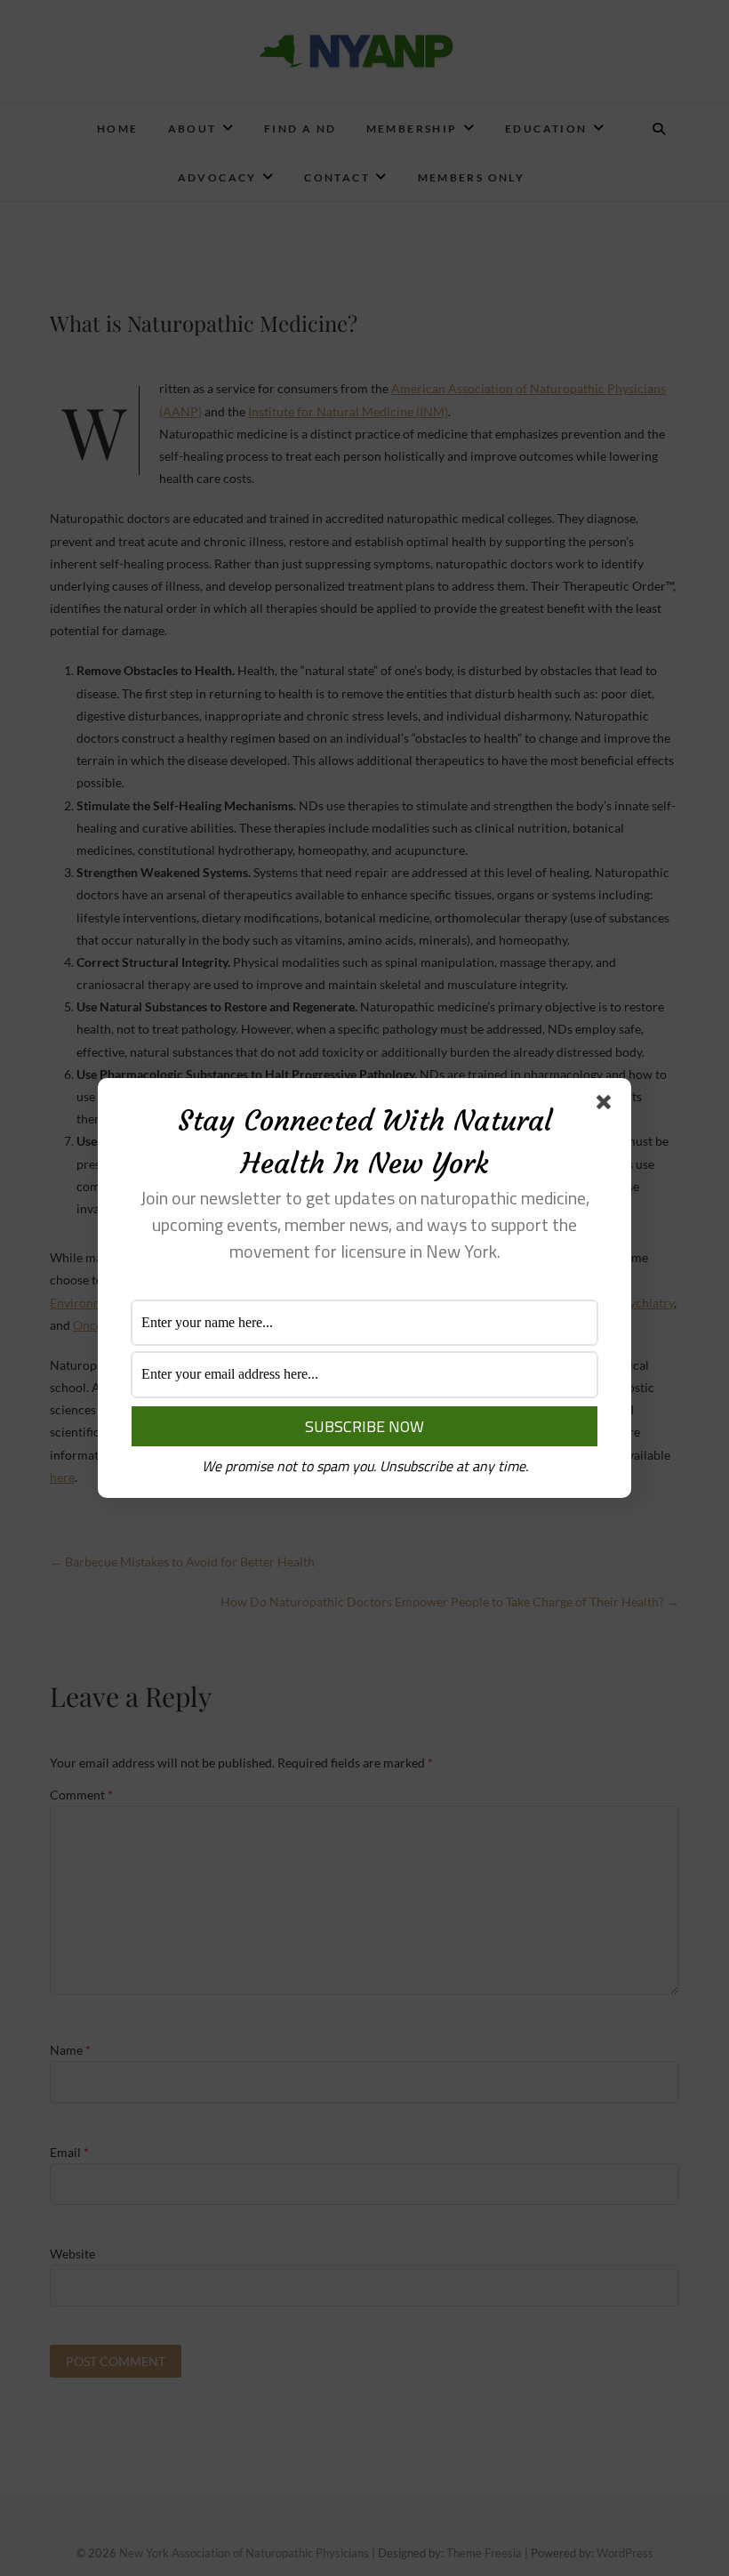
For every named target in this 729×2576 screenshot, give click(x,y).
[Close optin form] (607, 1106)
